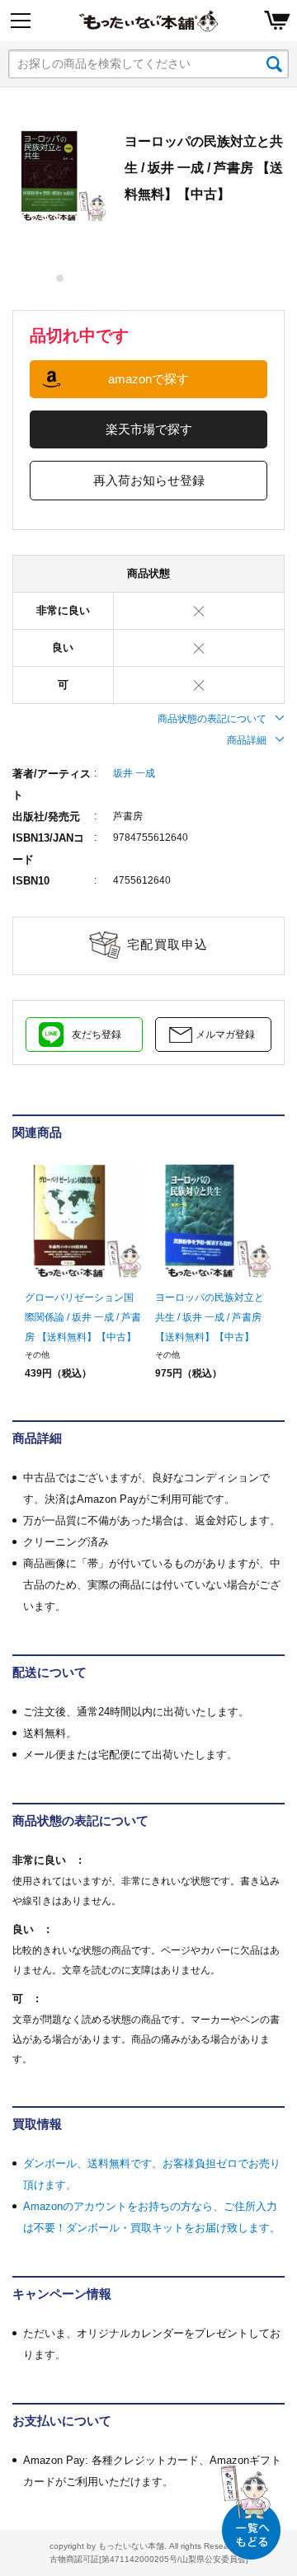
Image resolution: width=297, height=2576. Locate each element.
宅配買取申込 (168, 944)
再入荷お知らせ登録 (149, 480)
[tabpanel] (60, 176)
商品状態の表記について (212, 719)
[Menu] (21, 21)
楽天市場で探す (149, 429)
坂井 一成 (134, 773)
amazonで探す (148, 379)
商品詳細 (247, 740)
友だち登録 (97, 1035)
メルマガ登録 (225, 1035)
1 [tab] (61, 278)
